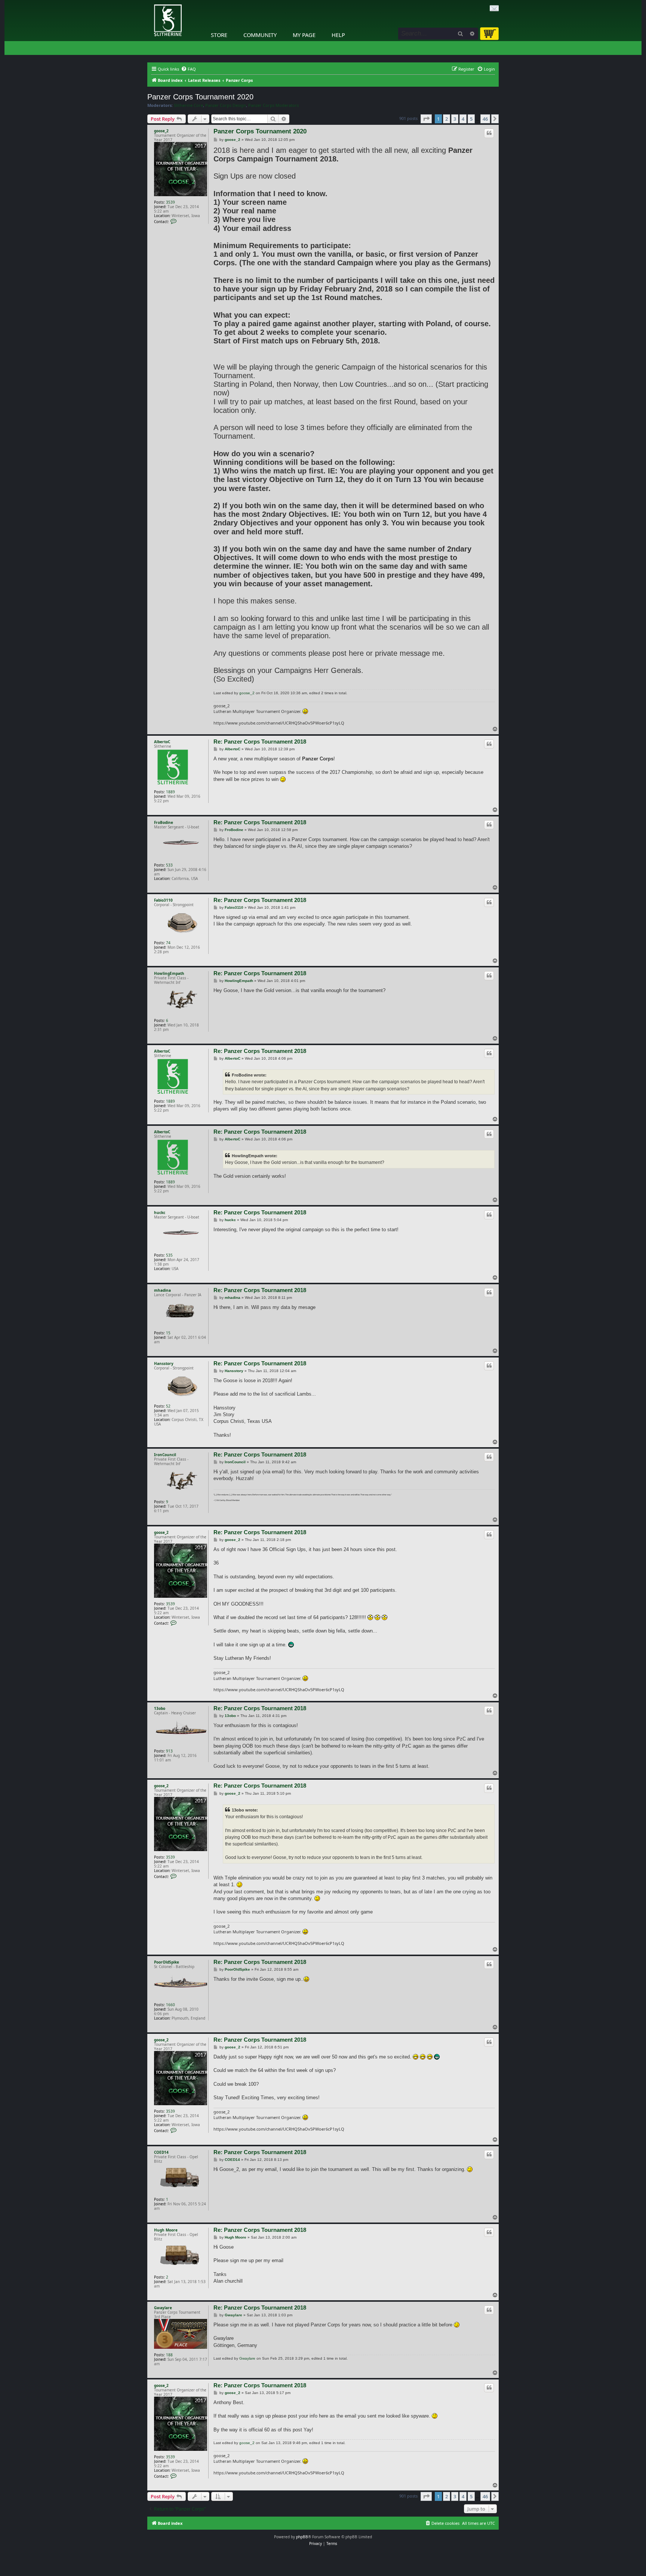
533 (169, 865)
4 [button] (463, 119)
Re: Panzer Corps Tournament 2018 (260, 742)
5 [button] (471, 119)
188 (169, 2355)
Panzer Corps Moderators (273, 105)
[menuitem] (188, 69)
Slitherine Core (188, 105)
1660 (170, 2005)
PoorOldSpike (167, 1962)
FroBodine (164, 822)
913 (169, 1751)
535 (169, 1255)
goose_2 (161, 131)
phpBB (302, 2537)
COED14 (161, 2152)
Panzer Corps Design (226, 105)
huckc (160, 1213)
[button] (426, 119)
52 (168, 1406)
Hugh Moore (166, 2230)
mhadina (162, 1290)
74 (168, 943)
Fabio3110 (163, 900)
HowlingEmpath (169, 973)
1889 (170, 792)
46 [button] (485, 119)
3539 (170, 202)
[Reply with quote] (489, 133)
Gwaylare (163, 2308)
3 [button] (455, 119)
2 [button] (447, 119)
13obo (160, 1708)
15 (168, 1333)
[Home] (149, 2)
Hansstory (164, 1363)
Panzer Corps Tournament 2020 (200, 97)
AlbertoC (162, 742)
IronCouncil (165, 1455)
